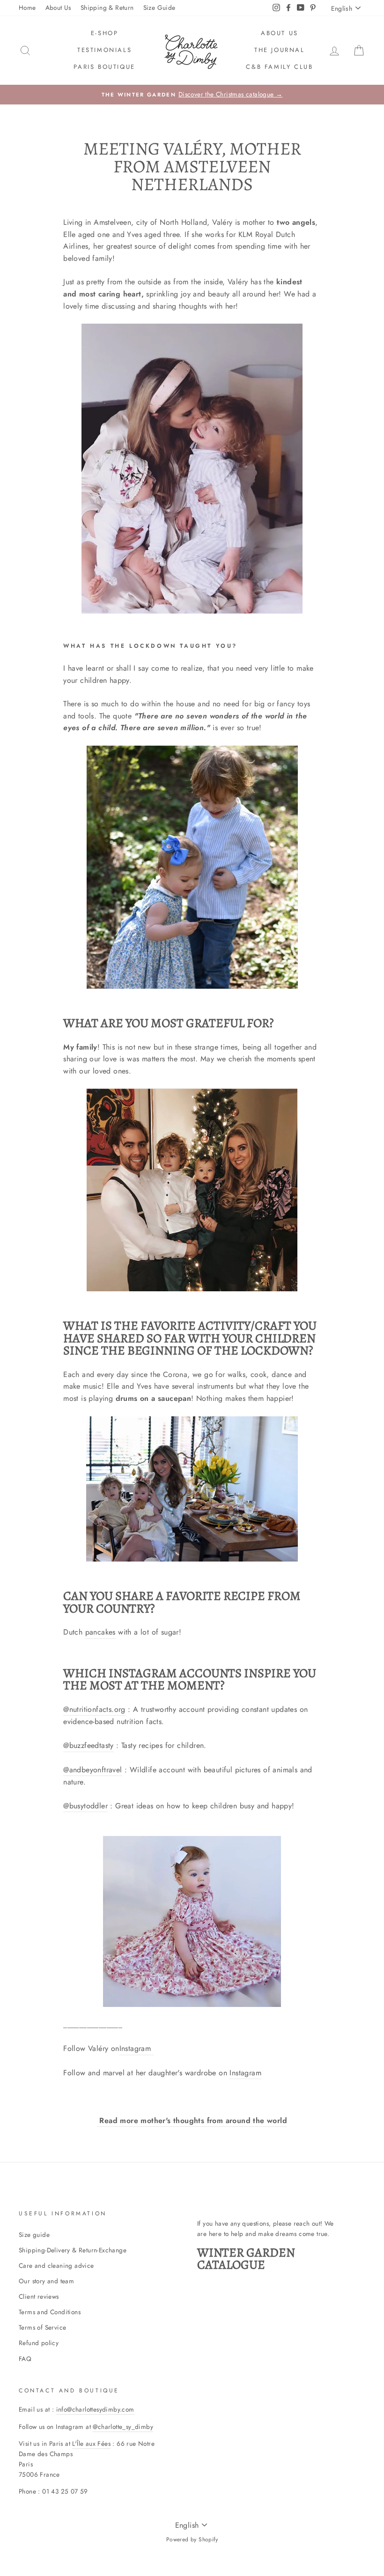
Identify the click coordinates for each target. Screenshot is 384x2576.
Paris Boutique (104, 67)
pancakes (100, 1632)
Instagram (137, 2048)
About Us (58, 7)
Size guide (34, 2235)
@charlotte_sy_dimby (123, 2427)
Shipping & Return (107, 7)
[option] (192, 95)
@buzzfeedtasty (89, 1745)
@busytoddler (85, 1806)
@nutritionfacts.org (94, 1709)
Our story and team (46, 2281)
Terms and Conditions (50, 2312)
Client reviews (39, 2296)
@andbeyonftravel (92, 1770)
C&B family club (279, 67)
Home (27, 7)
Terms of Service (42, 2327)
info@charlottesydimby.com (95, 2409)
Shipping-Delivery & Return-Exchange (73, 2250)
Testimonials (104, 50)
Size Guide (159, 7)
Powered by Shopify (192, 2539)
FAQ (25, 2359)
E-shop (105, 33)
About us (280, 33)
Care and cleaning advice (56, 2265)
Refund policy (39, 2343)
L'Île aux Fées (91, 2443)
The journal (280, 50)
